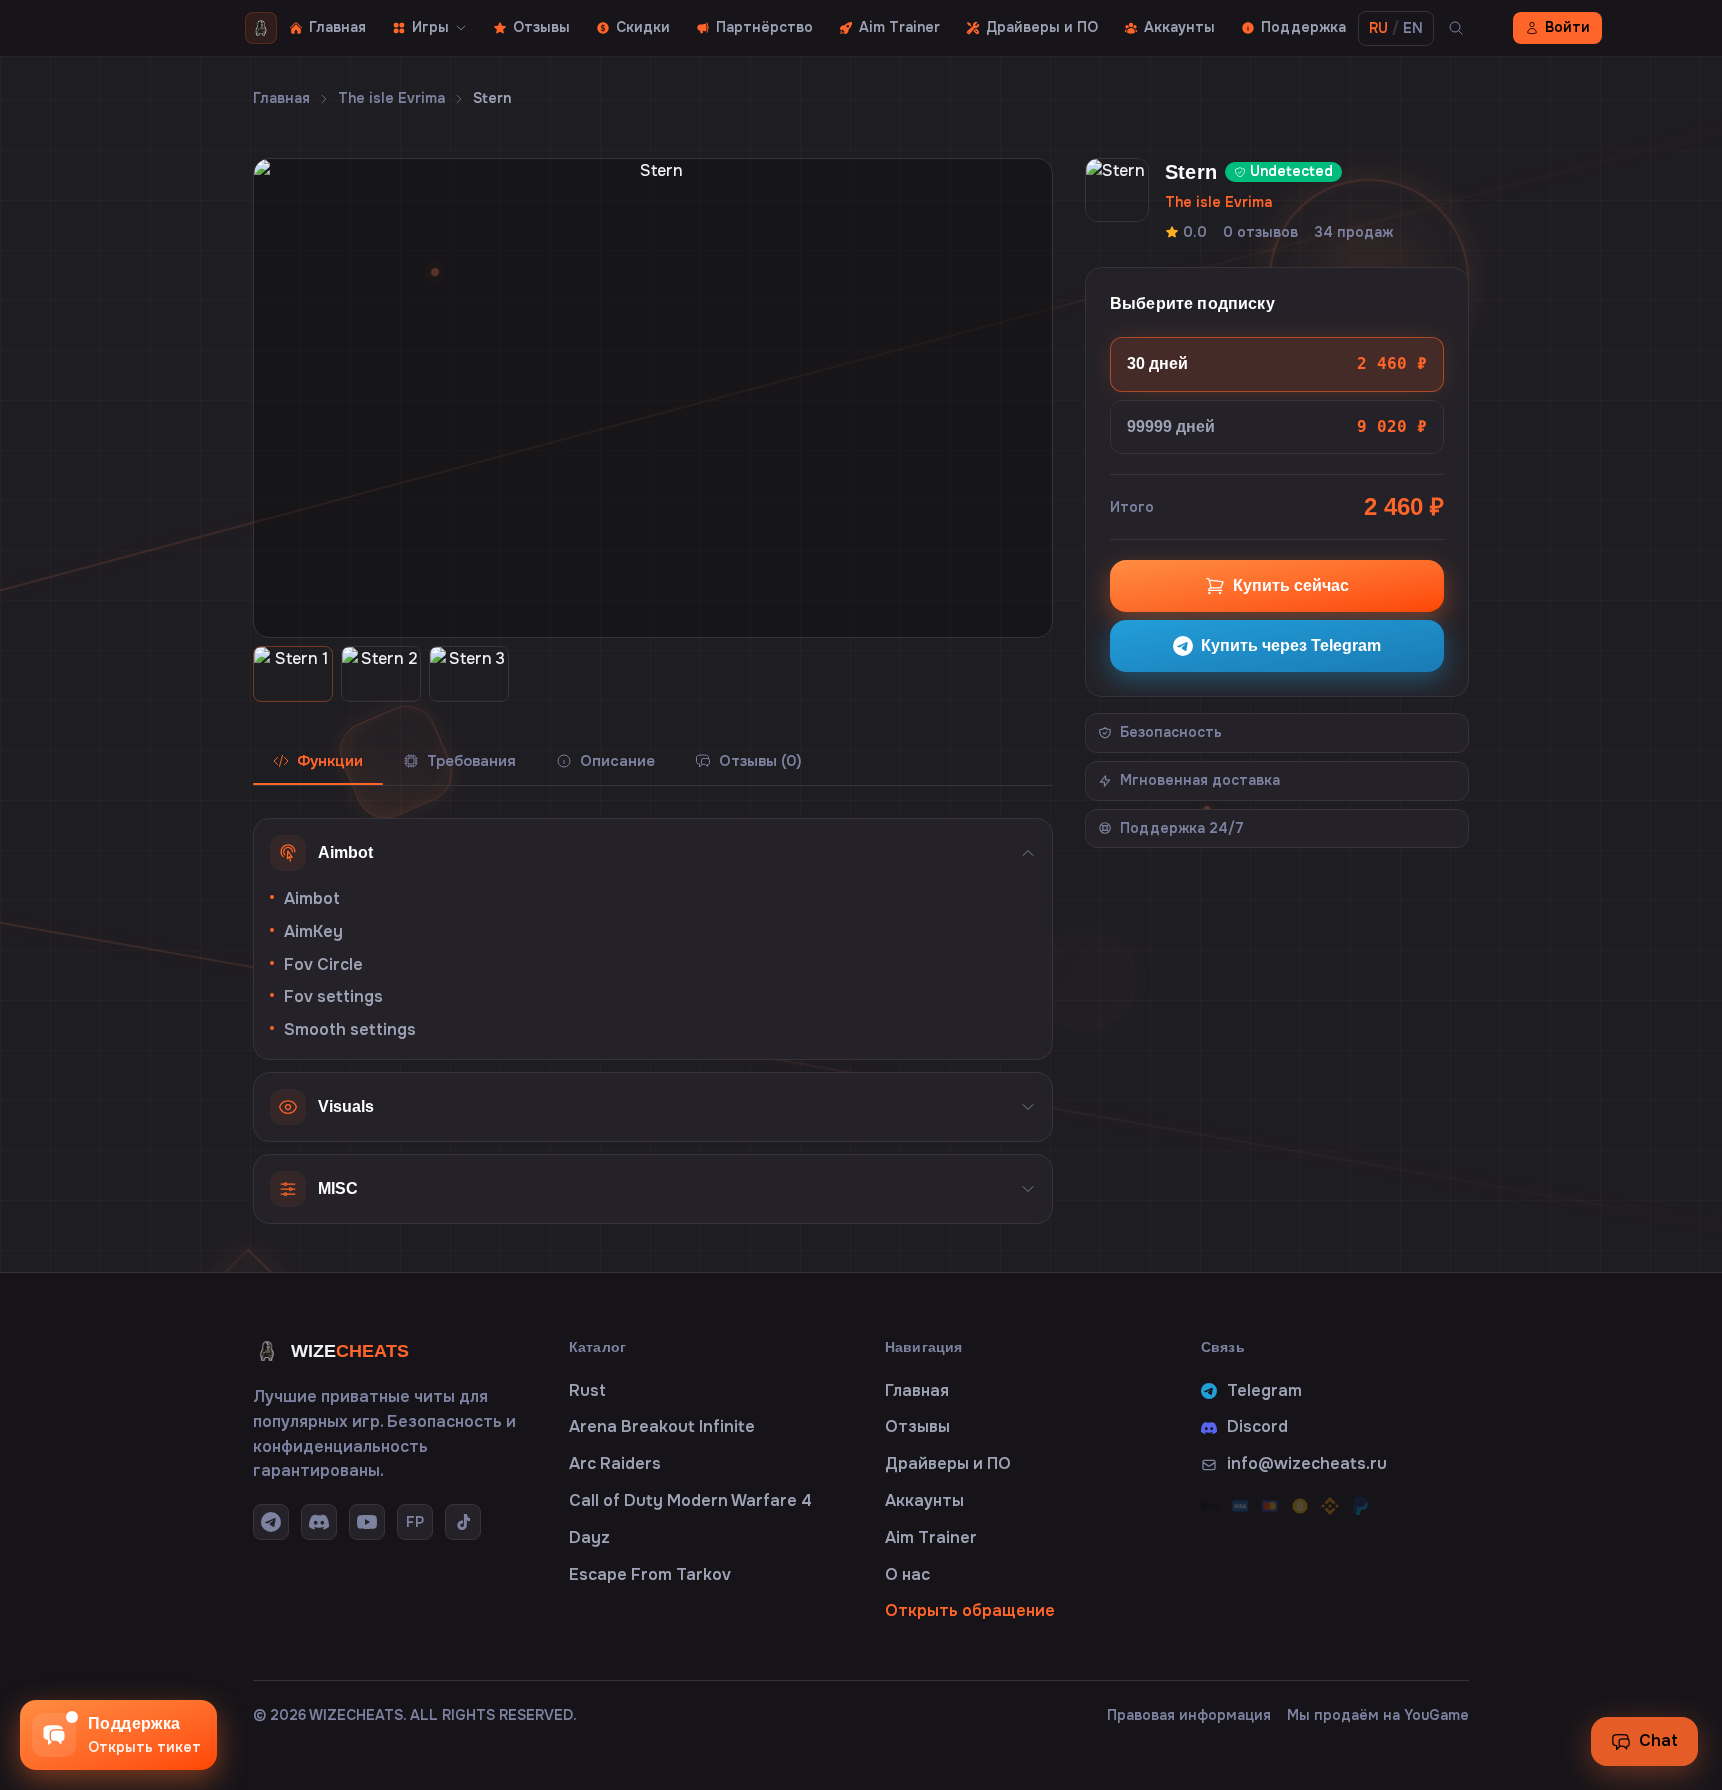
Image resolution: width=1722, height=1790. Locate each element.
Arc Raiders (615, 1463)
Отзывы (541, 27)
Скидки (643, 27)
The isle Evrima (391, 98)
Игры (430, 27)
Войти (1567, 27)
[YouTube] (367, 1522)
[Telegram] (271, 1522)
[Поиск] (1456, 28)
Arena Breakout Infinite (662, 1426)
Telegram (1264, 1390)
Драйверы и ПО (1042, 27)
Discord (1257, 1426)
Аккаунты (1179, 27)
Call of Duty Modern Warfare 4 (690, 1500)
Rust (587, 1390)
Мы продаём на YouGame (1378, 1715)
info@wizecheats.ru (1307, 1463)
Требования (471, 761)
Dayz (589, 1537)
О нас (907, 1574)
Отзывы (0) (760, 761)
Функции (330, 761)
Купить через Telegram (1291, 645)
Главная (337, 27)
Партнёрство (764, 27)
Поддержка (1303, 27)
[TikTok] (463, 1522)
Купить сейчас (1291, 585)
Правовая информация (1189, 1715)
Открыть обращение (970, 1610)
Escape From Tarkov (650, 1574)
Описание (617, 761)
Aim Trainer (899, 27)
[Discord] (319, 1522)
